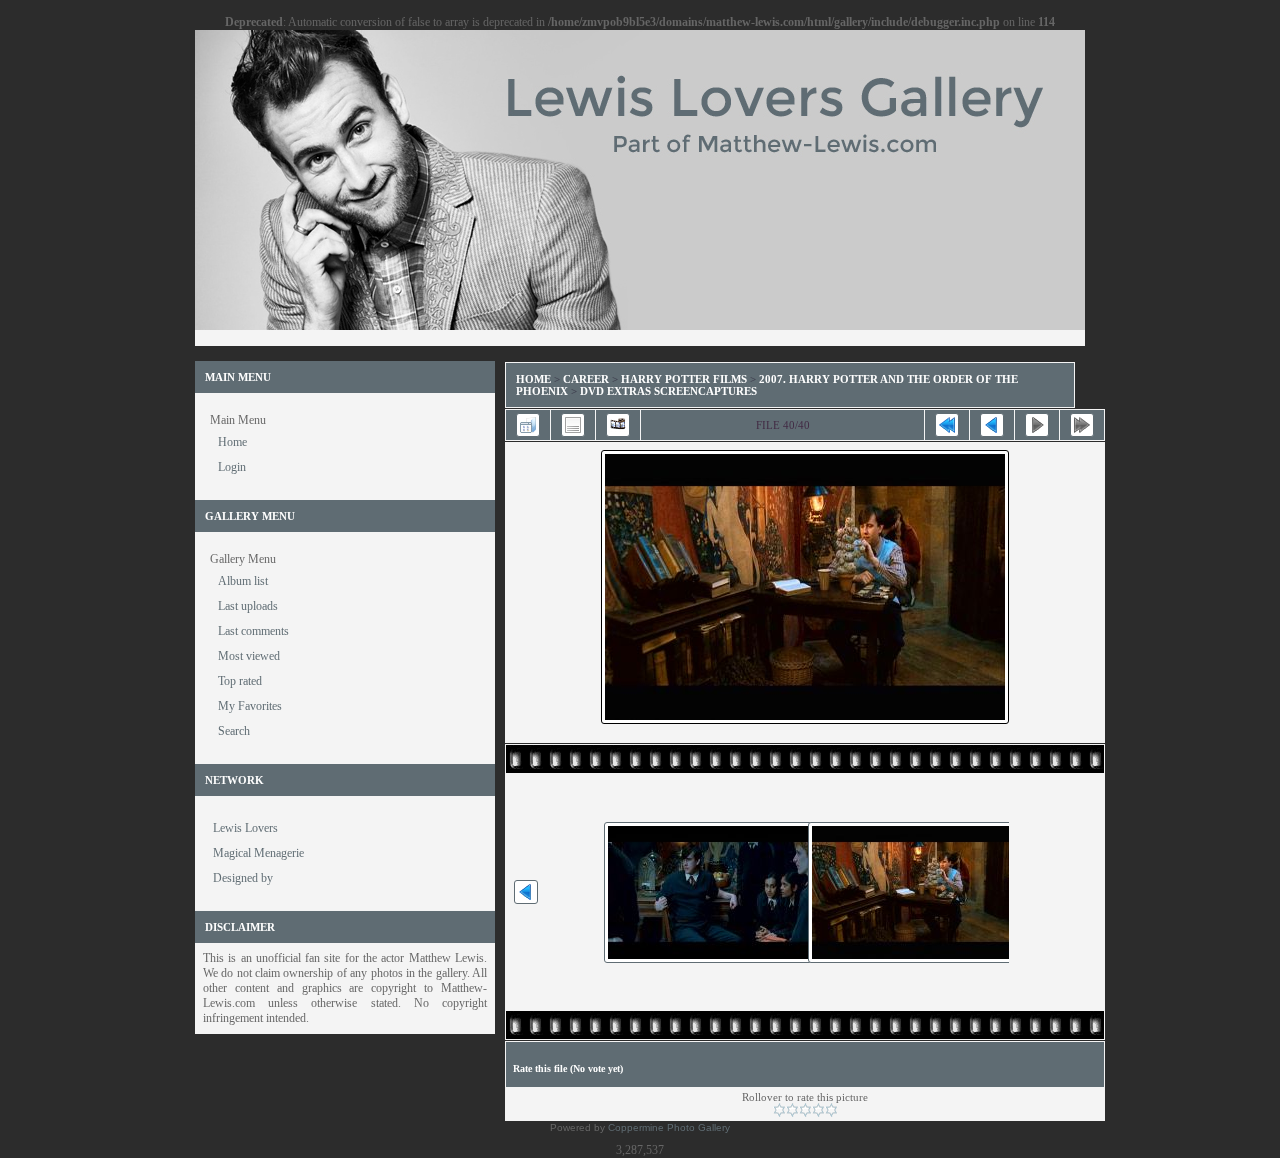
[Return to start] (947, 425)
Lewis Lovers (245, 828)
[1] (779, 1110)
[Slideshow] (618, 425)
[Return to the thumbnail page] (528, 425)
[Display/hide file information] (573, 425)
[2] (792, 1110)
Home (533, 379)
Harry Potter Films (684, 379)
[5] (831, 1110)
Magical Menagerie (258, 853)
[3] (805, 1110)
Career (586, 379)
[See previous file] (992, 425)
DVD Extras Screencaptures (668, 391)
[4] (818, 1110)
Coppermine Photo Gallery (669, 1127)
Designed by (243, 878)
